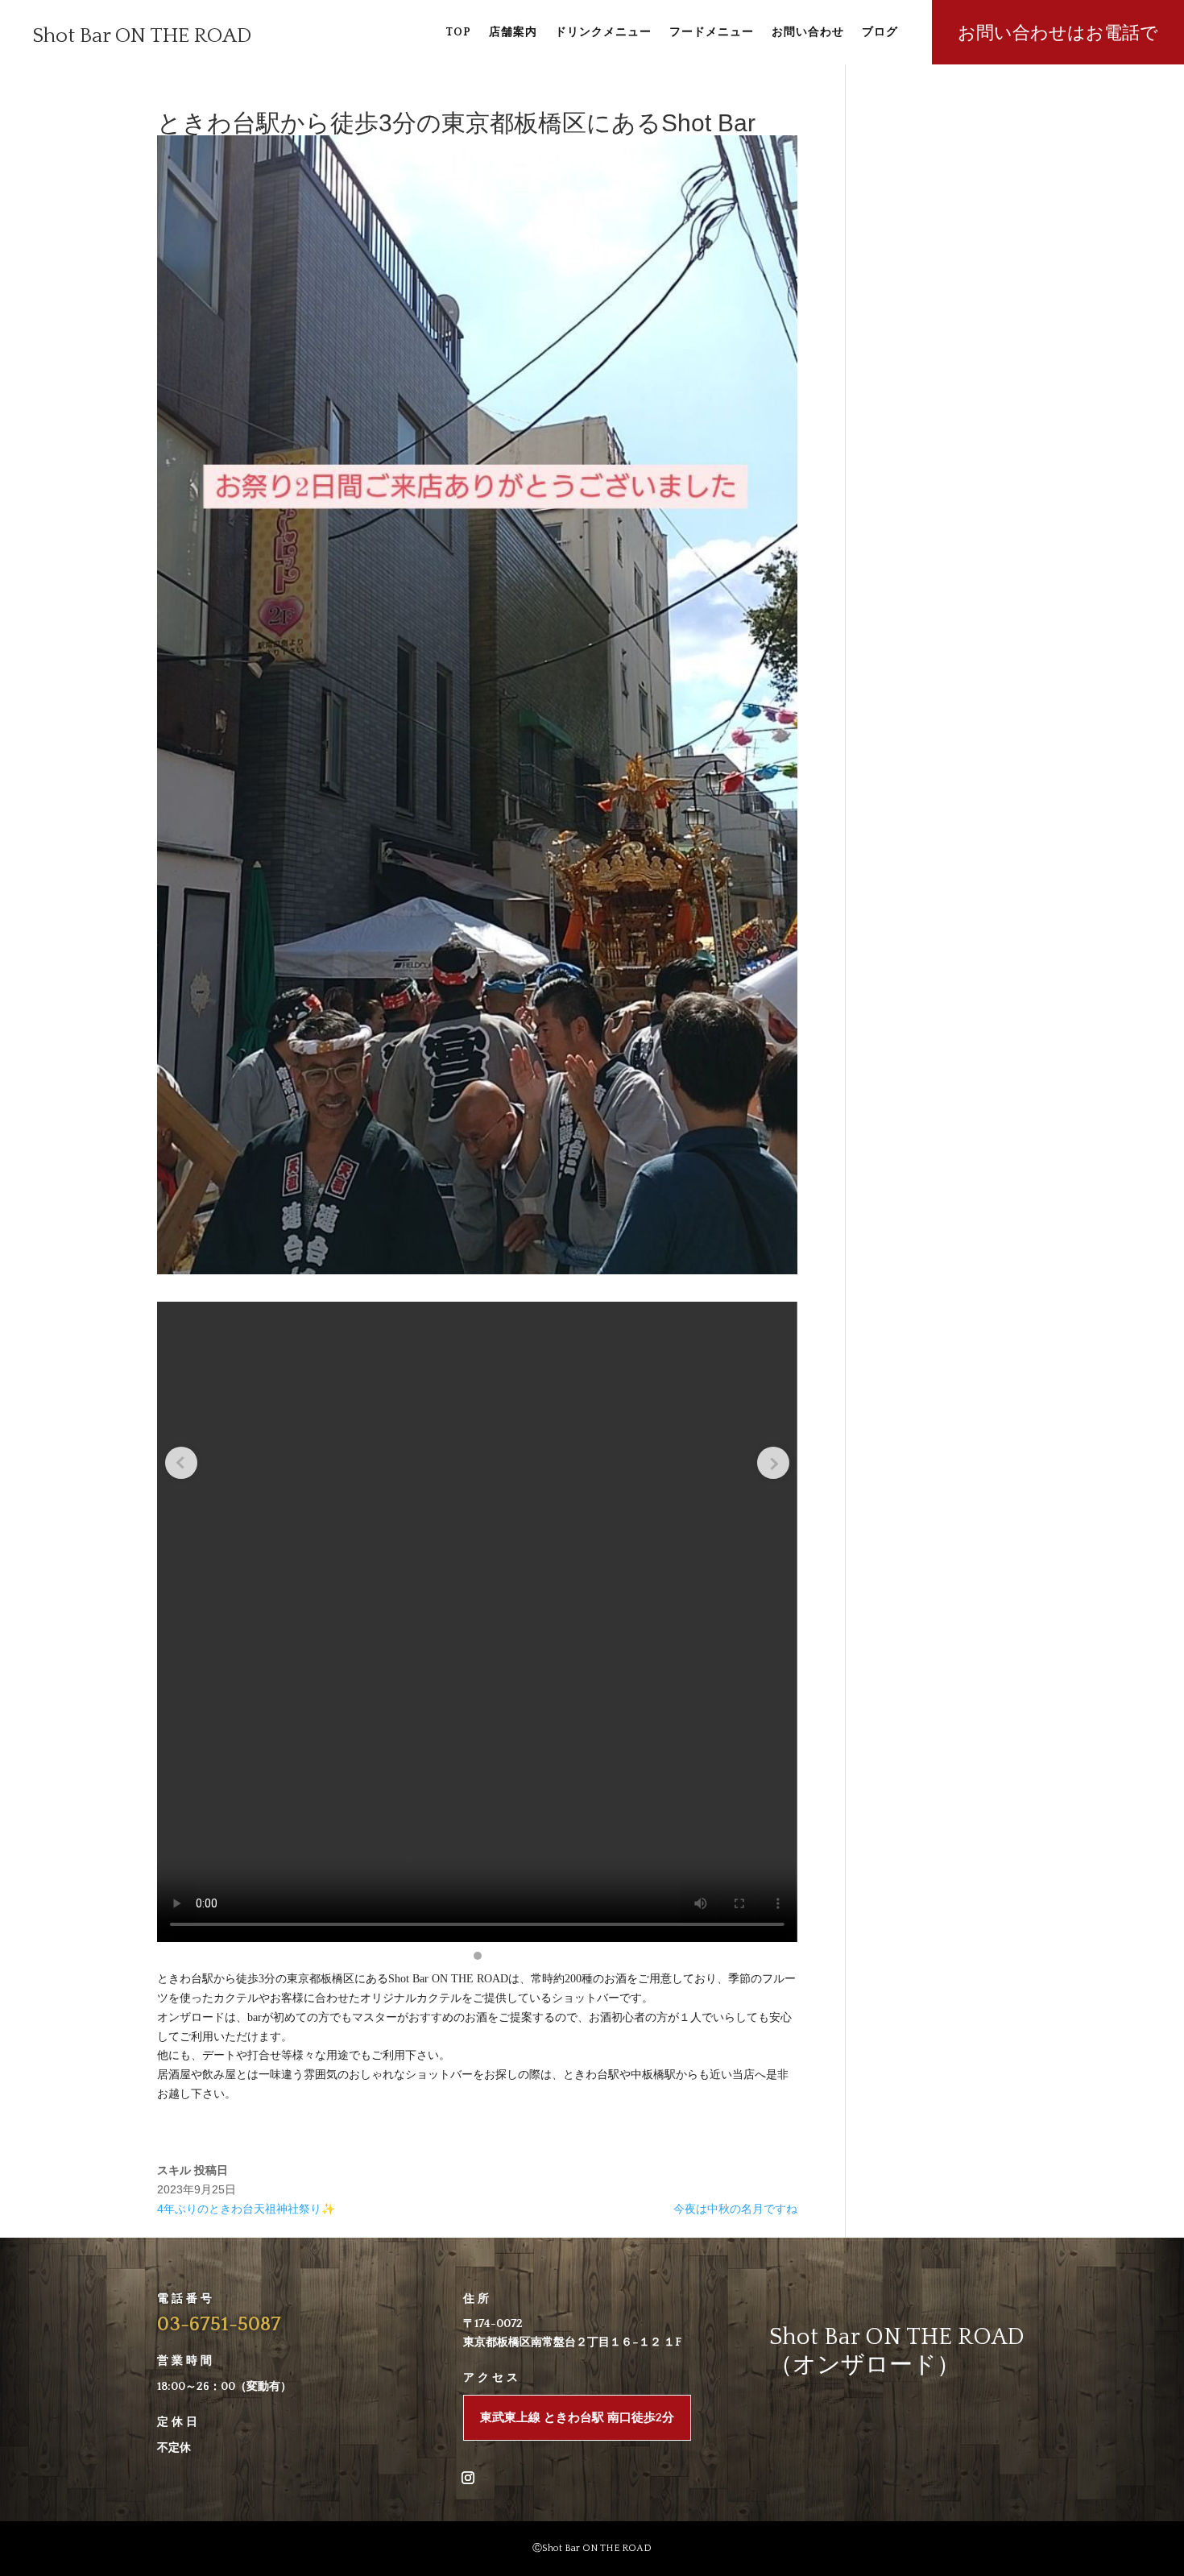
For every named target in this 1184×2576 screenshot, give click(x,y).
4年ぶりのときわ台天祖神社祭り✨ (246, 2209)
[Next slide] (773, 1463)
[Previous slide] (181, 1463)
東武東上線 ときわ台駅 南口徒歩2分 (577, 2418)
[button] (478, 1956)
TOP (458, 33)
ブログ (880, 33)
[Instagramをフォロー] (468, 2478)
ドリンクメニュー (603, 33)
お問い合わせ (808, 33)
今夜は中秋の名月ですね (735, 2209)
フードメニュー (712, 33)
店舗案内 (513, 33)
